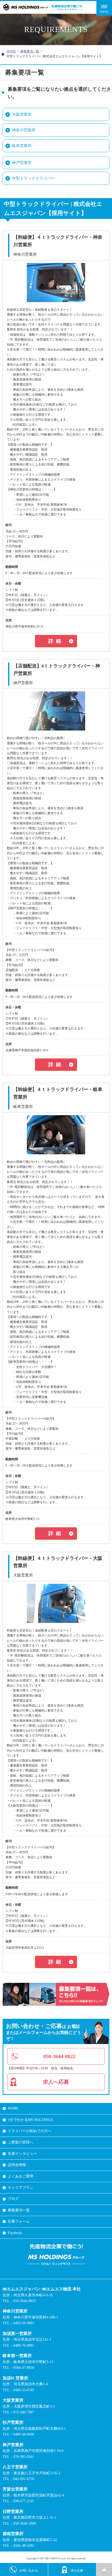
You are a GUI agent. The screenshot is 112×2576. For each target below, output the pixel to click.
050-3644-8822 (59, 2056)
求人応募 (77, 2571)
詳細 (56, 641)
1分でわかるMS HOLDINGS (30, 2120)
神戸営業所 (22, 163)
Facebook (15, 2233)
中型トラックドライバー (33, 178)
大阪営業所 (22, 114)
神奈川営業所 (24, 130)
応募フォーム (19, 2221)
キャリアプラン (21, 2188)
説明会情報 (17, 2165)
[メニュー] (104, 8)
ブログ (13, 2199)
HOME (11, 51)
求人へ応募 (56, 2082)
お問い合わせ (29, 2571)
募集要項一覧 (30, 51)
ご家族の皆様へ (21, 2142)
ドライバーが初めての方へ (30, 2131)
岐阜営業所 (22, 146)
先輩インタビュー (22, 2154)
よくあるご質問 (21, 2176)
